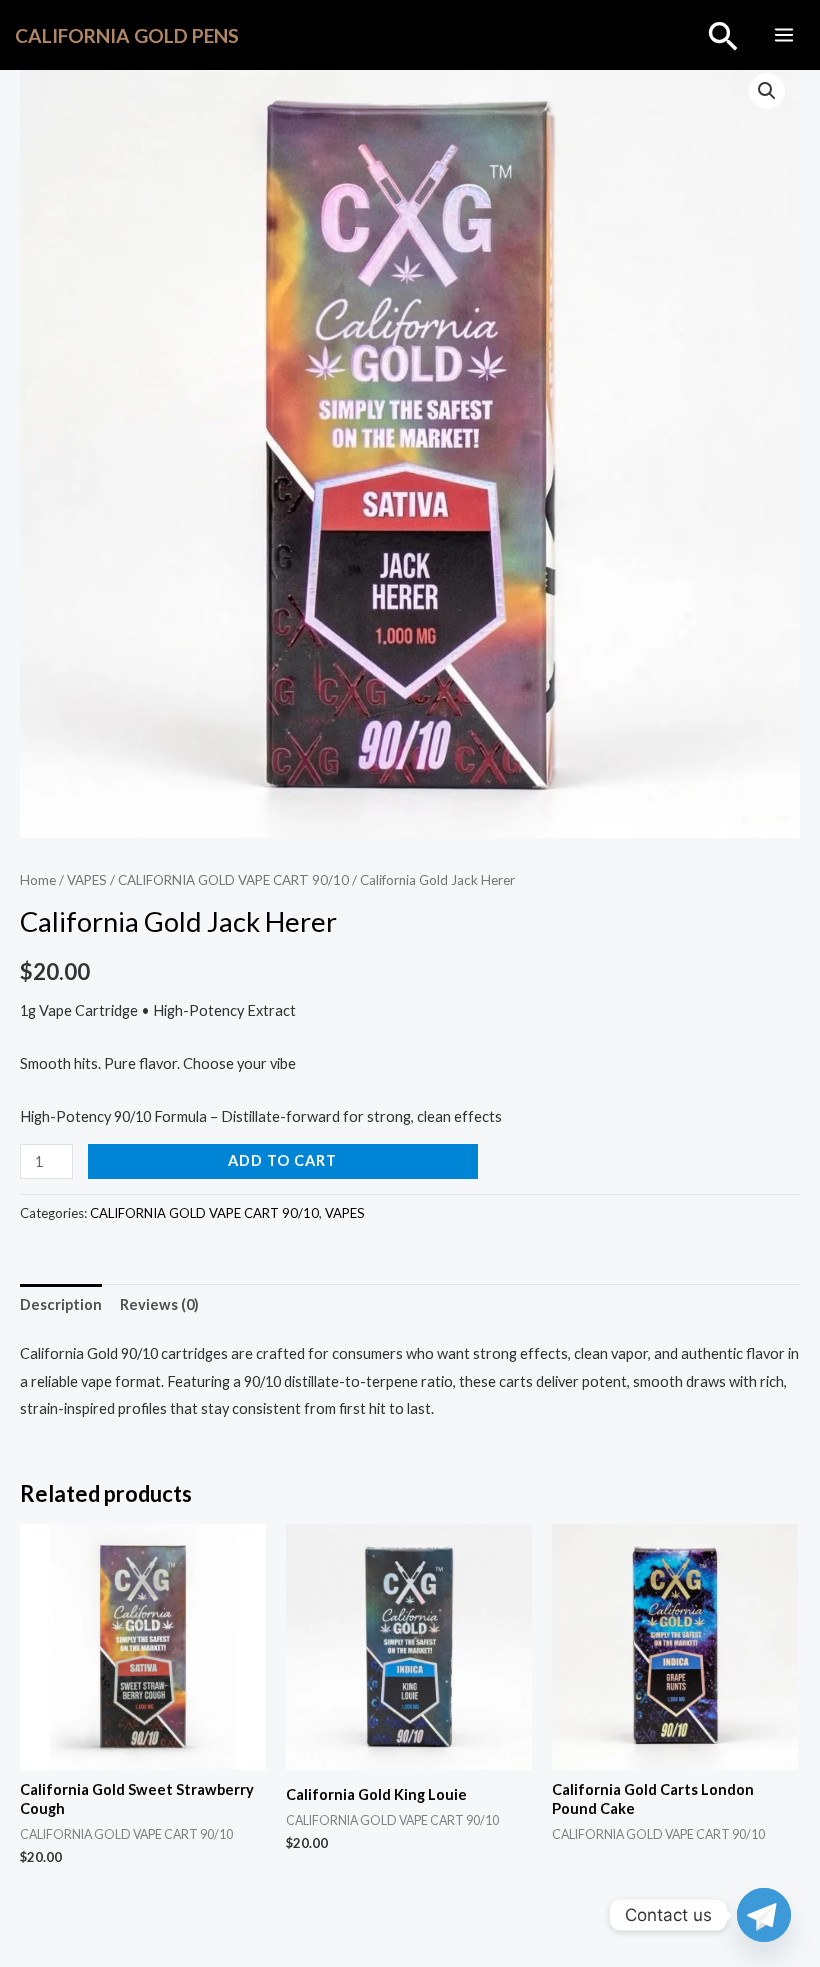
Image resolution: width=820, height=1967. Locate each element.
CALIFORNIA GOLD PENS (127, 35)
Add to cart (282, 1160)
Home (38, 880)
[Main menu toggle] (784, 35)
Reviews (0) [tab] (159, 1304)
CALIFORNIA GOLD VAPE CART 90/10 (233, 880)
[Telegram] (764, 1915)
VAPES (87, 880)
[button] (723, 35)
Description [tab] (61, 1304)
